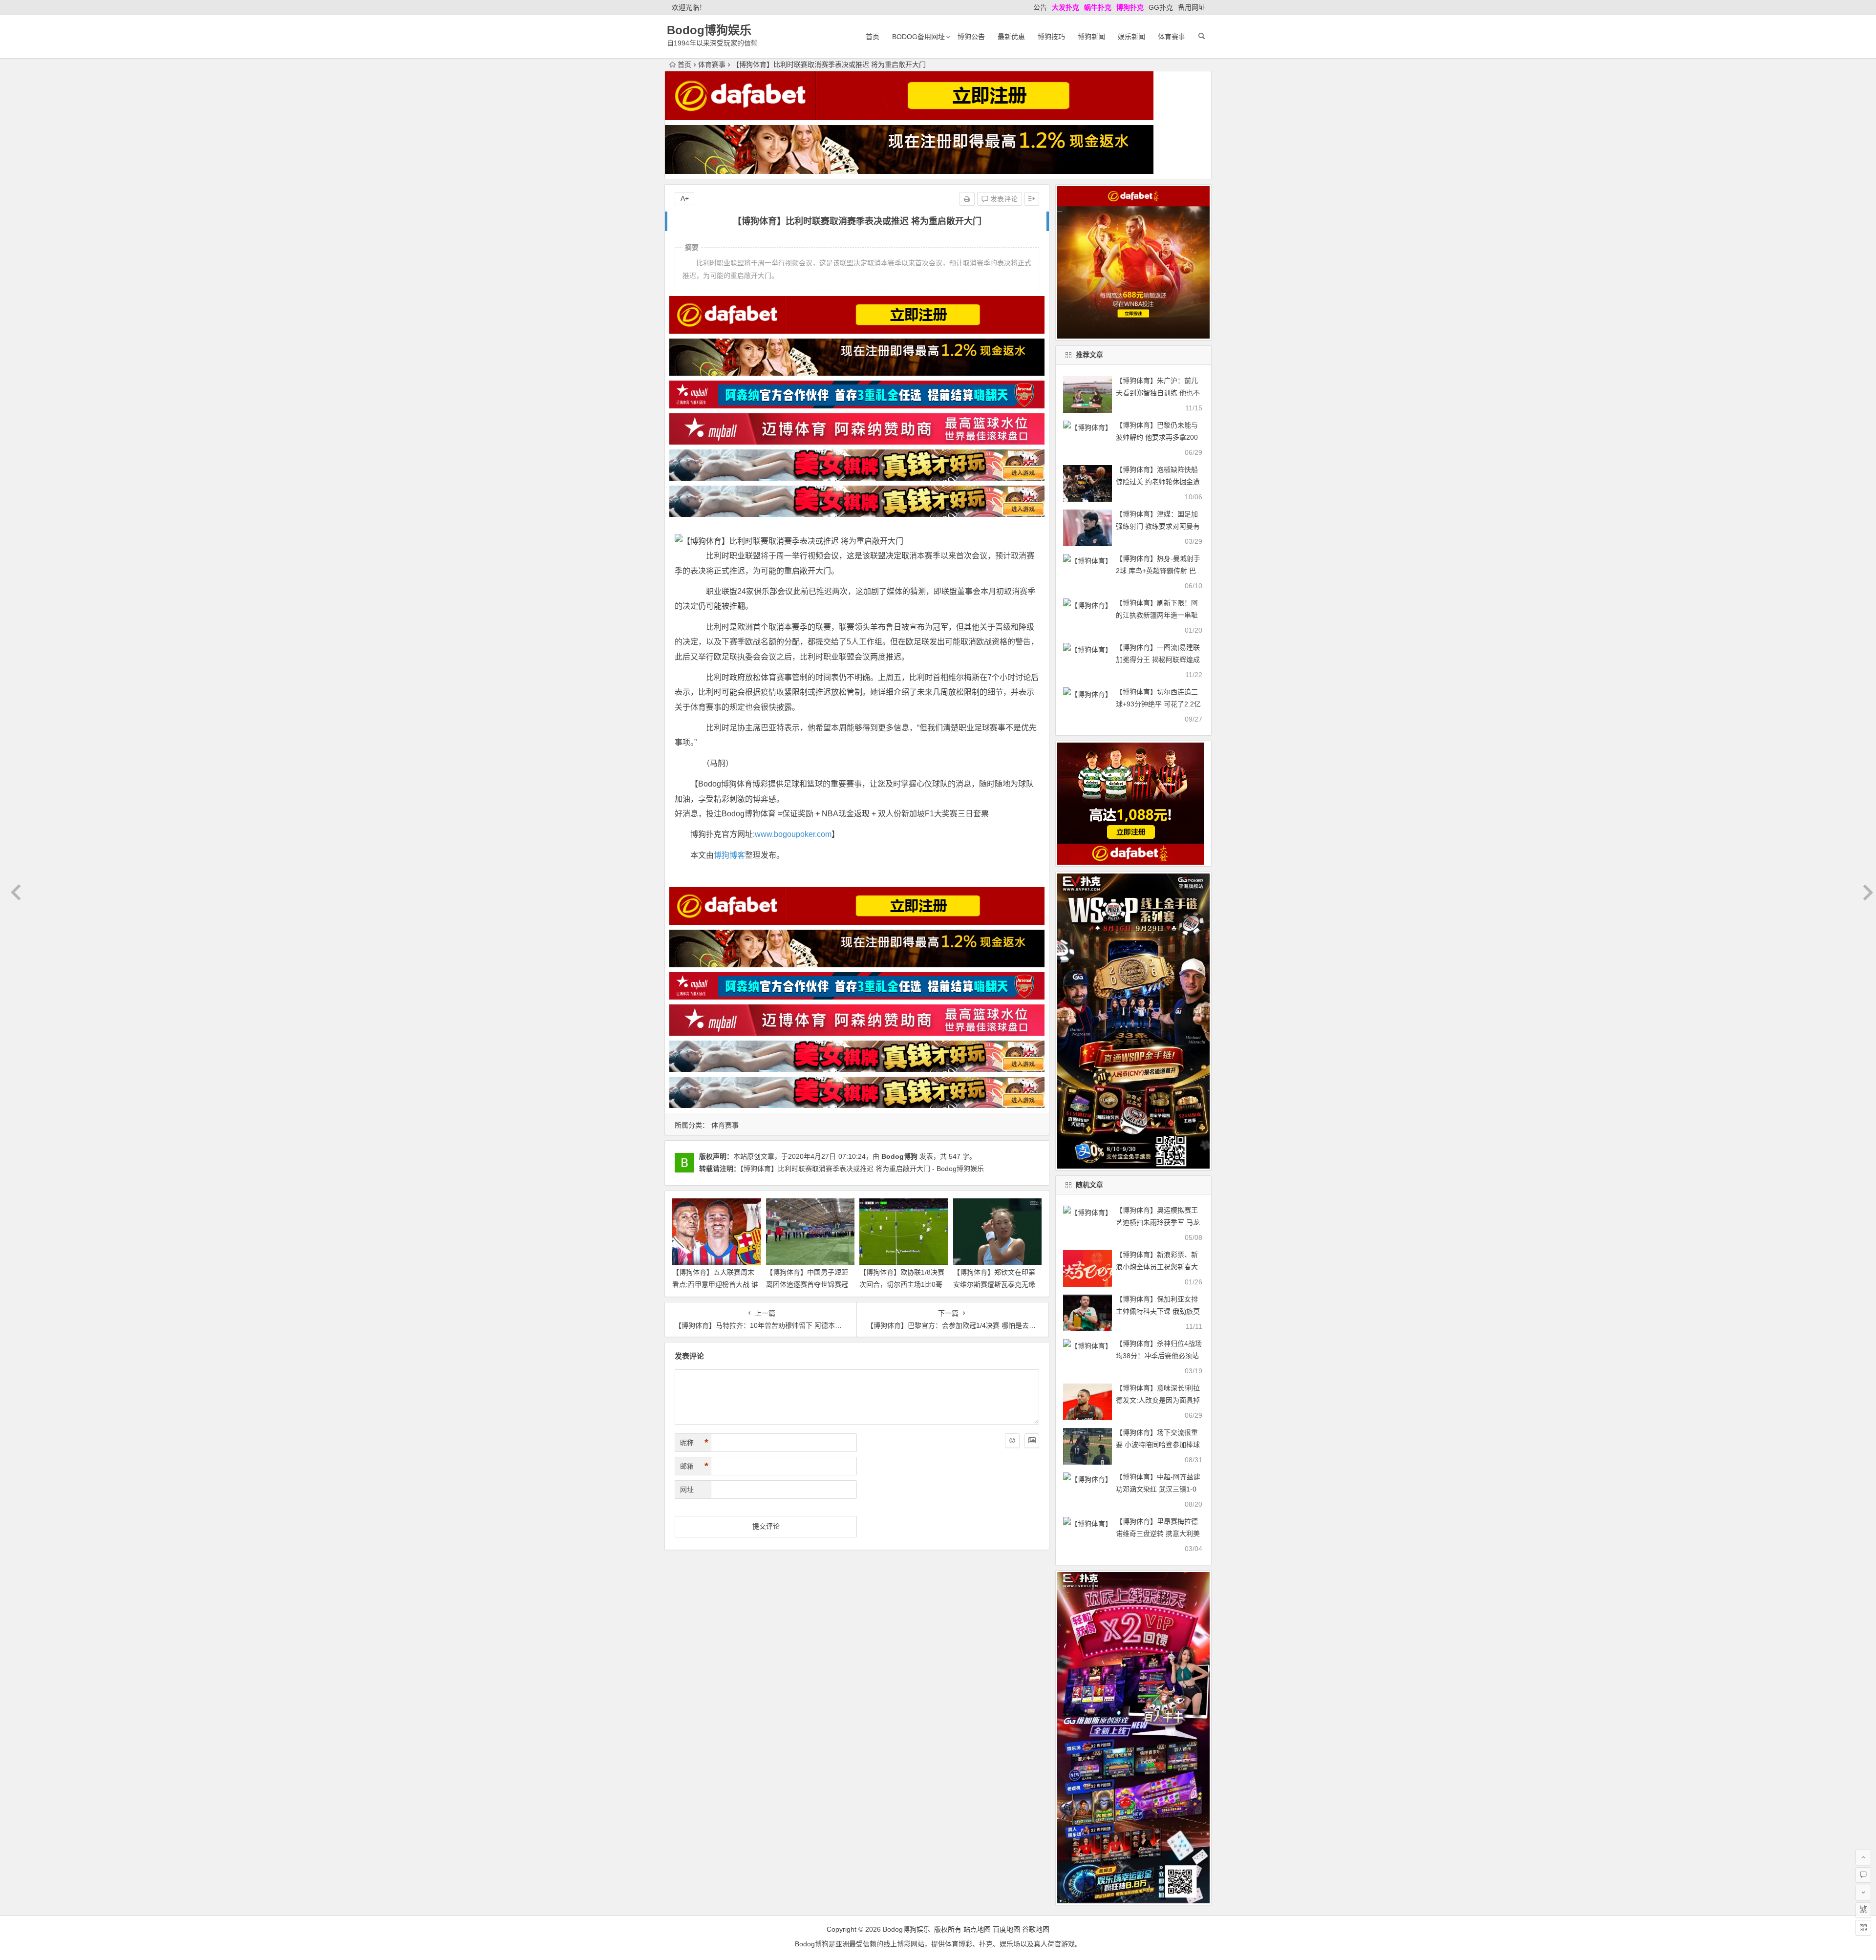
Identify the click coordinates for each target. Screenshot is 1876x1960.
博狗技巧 (1051, 37)
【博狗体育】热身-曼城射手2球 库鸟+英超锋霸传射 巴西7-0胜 (1158, 571)
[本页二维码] (1863, 1928)
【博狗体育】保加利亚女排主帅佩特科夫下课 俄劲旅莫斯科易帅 (1158, 1311)
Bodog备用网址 (918, 37)
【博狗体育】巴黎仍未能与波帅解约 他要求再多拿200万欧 (1157, 437)
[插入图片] (1032, 1441)
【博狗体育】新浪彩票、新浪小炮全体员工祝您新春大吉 (1157, 1267)
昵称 (694, 1443)
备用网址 (1192, 7)
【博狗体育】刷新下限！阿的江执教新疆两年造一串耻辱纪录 (1157, 615)
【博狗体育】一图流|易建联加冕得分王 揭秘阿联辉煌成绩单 (1158, 660)
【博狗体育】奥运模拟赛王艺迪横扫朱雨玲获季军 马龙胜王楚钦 (1158, 1222)
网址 (687, 1490)
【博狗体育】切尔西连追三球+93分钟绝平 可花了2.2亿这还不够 (1158, 704)
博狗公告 (971, 37)
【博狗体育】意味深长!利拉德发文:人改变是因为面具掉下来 (1158, 1400)
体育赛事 (1172, 37)
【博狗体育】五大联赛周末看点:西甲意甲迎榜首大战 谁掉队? (715, 1284)
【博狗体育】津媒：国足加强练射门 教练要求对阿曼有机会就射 (1158, 526)
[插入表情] (1012, 1441)
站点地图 (977, 1929)
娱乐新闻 (1131, 37)
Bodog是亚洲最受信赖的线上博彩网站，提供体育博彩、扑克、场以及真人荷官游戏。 (938, 1944)
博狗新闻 (1091, 37)
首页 (873, 37)
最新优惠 (1011, 37)
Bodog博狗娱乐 (709, 30)
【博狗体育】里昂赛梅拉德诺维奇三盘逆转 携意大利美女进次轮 (1158, 1534)
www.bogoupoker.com (793, 834)
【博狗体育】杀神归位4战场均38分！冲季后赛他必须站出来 (1159, 1356)
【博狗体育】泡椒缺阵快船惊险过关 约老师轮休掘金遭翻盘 (1158, 482)
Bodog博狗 (899, 1156)
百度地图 (1006, 1929)
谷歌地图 (1036, 1929)
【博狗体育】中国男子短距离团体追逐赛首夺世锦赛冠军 (807, 1284)
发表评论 (1003, 199)
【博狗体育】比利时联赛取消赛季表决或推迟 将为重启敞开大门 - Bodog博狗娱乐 (862, 1169)
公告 (1040, 7)
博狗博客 (729, 855)
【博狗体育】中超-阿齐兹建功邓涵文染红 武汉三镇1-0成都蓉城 (1158, 1489)
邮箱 (694, 1466)
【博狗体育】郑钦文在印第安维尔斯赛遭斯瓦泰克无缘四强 (994, 1284)
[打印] (967, 199)
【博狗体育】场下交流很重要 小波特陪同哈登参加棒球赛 (1158, 1445)
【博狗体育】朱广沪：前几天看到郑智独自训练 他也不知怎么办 (1158, 393)
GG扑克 (1161, 7)
